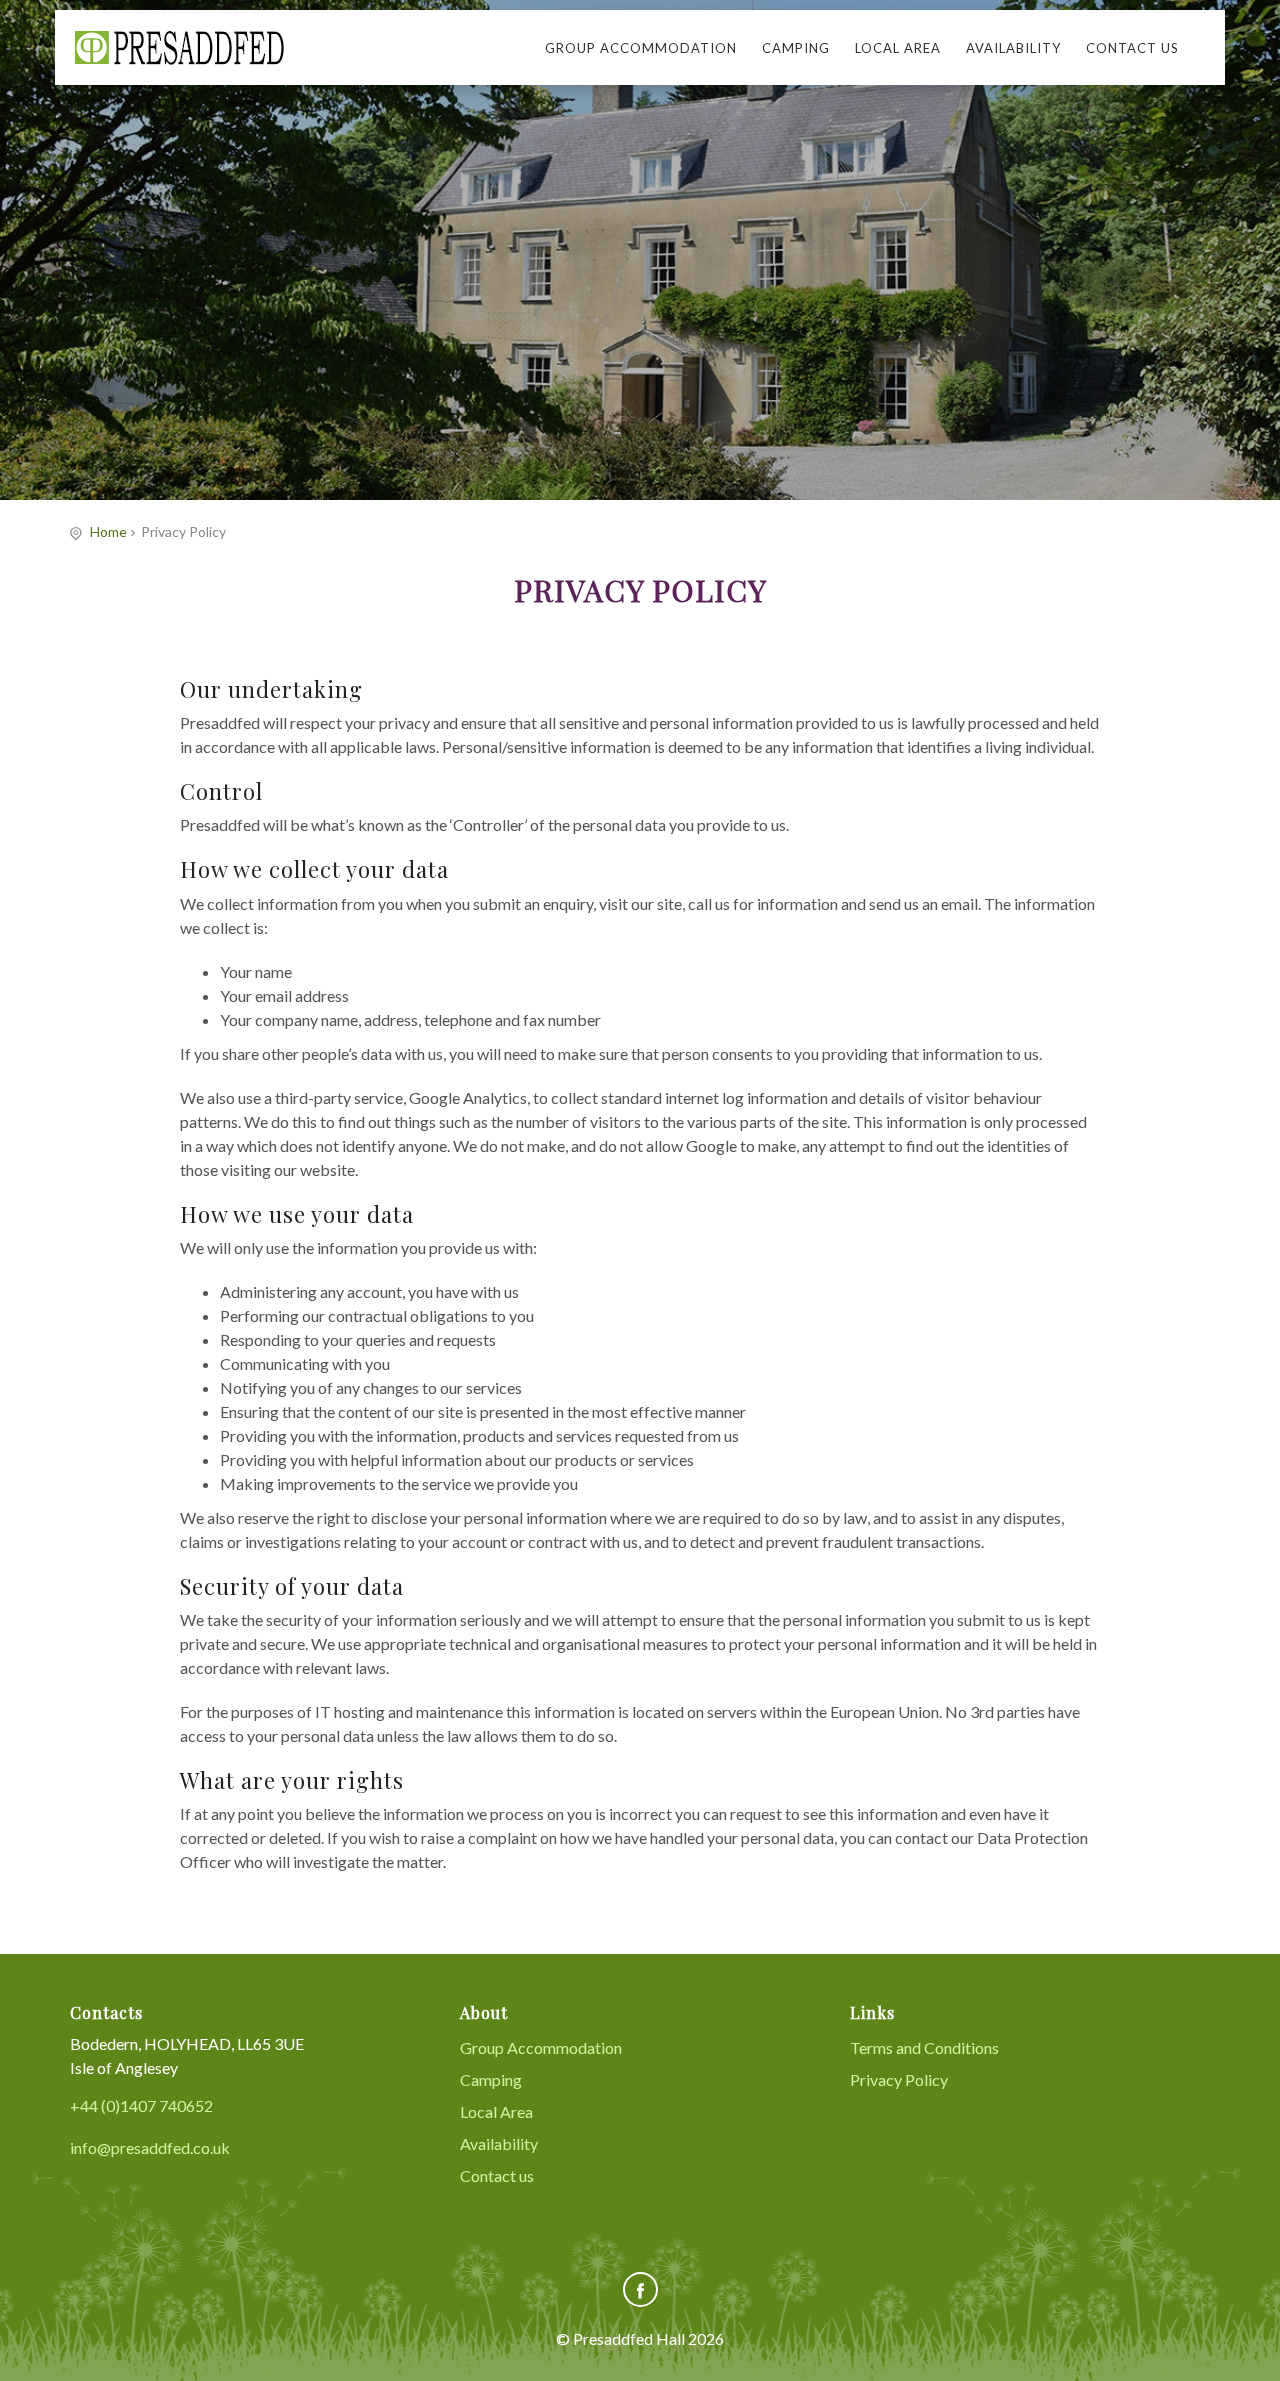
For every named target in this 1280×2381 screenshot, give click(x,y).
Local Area (898, 48)
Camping (796, 48)
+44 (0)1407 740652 (141, 2105)
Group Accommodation (641, 48)
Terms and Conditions (924, 2047)
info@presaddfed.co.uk (150, 2147)
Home (108, 531)
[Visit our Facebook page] (640, 2289)
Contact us (1132, 48)
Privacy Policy (899, 2079)
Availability (1013, 48)
